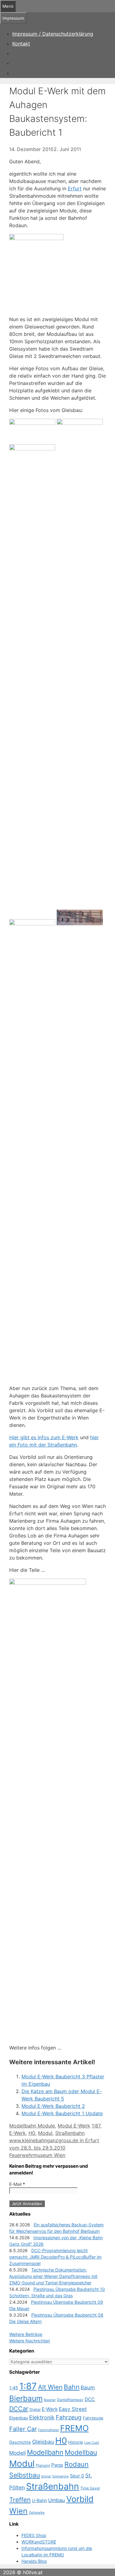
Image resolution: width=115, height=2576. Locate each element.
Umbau (57, 2500)
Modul (45, 2133)
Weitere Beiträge (26, 2334)
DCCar (19, 2409)
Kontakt (21, 44)
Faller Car (23, 2429)
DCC (90, 2399)
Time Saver (90, 2488)
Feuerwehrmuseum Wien (37, 2155)
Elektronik (42, 2417)
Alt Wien (50, 2387)
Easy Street (73, 2409)
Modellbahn (45, 2452)
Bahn (72, 2387)
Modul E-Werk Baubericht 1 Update (62, 2113)
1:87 (96, 2126)
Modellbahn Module (32, 2126)
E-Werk (17, 2133)
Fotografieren (48, 2430)
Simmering (60, 2476)
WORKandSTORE (39, 2542)
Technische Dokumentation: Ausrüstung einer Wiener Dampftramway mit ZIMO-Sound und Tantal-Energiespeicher (53, 2276)
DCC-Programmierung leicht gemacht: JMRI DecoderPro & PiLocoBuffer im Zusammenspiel (55, 2257)
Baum (88, 2388)
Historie (76, 2442)
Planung (43, 2465)
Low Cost (92, 2443)
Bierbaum (26, 2398)
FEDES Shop (34, 2535)
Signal (46, 2476)
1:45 (14, 2388)
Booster (50, 2400)
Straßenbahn (70, 2133)
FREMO (74, 2428)
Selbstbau (25, 2475)
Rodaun (77, 2464)
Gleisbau (43, 2442)
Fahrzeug (69, 2417)
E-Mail (17, 2184)
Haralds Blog (34, 2561)
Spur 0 (77, 2476)
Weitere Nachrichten (30, 2341)
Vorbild (80, 2499)
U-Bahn (39, 2500)
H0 (32, 2133)
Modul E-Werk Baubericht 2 (53, 2106)
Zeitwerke (37, 2513)
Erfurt (75, 188)
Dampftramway (70, 2400)
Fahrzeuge (93, 2418)
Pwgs (57, 2465)
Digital (35, 2409)
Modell (17, 2453)
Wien (18, 2511)
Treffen (20, 2500)
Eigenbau (19, 2418)
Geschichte (20, 2442)
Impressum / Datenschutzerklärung (53, 34)
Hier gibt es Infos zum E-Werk (44, 1437)
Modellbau (81, 2452)
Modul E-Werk (74, 2126)
